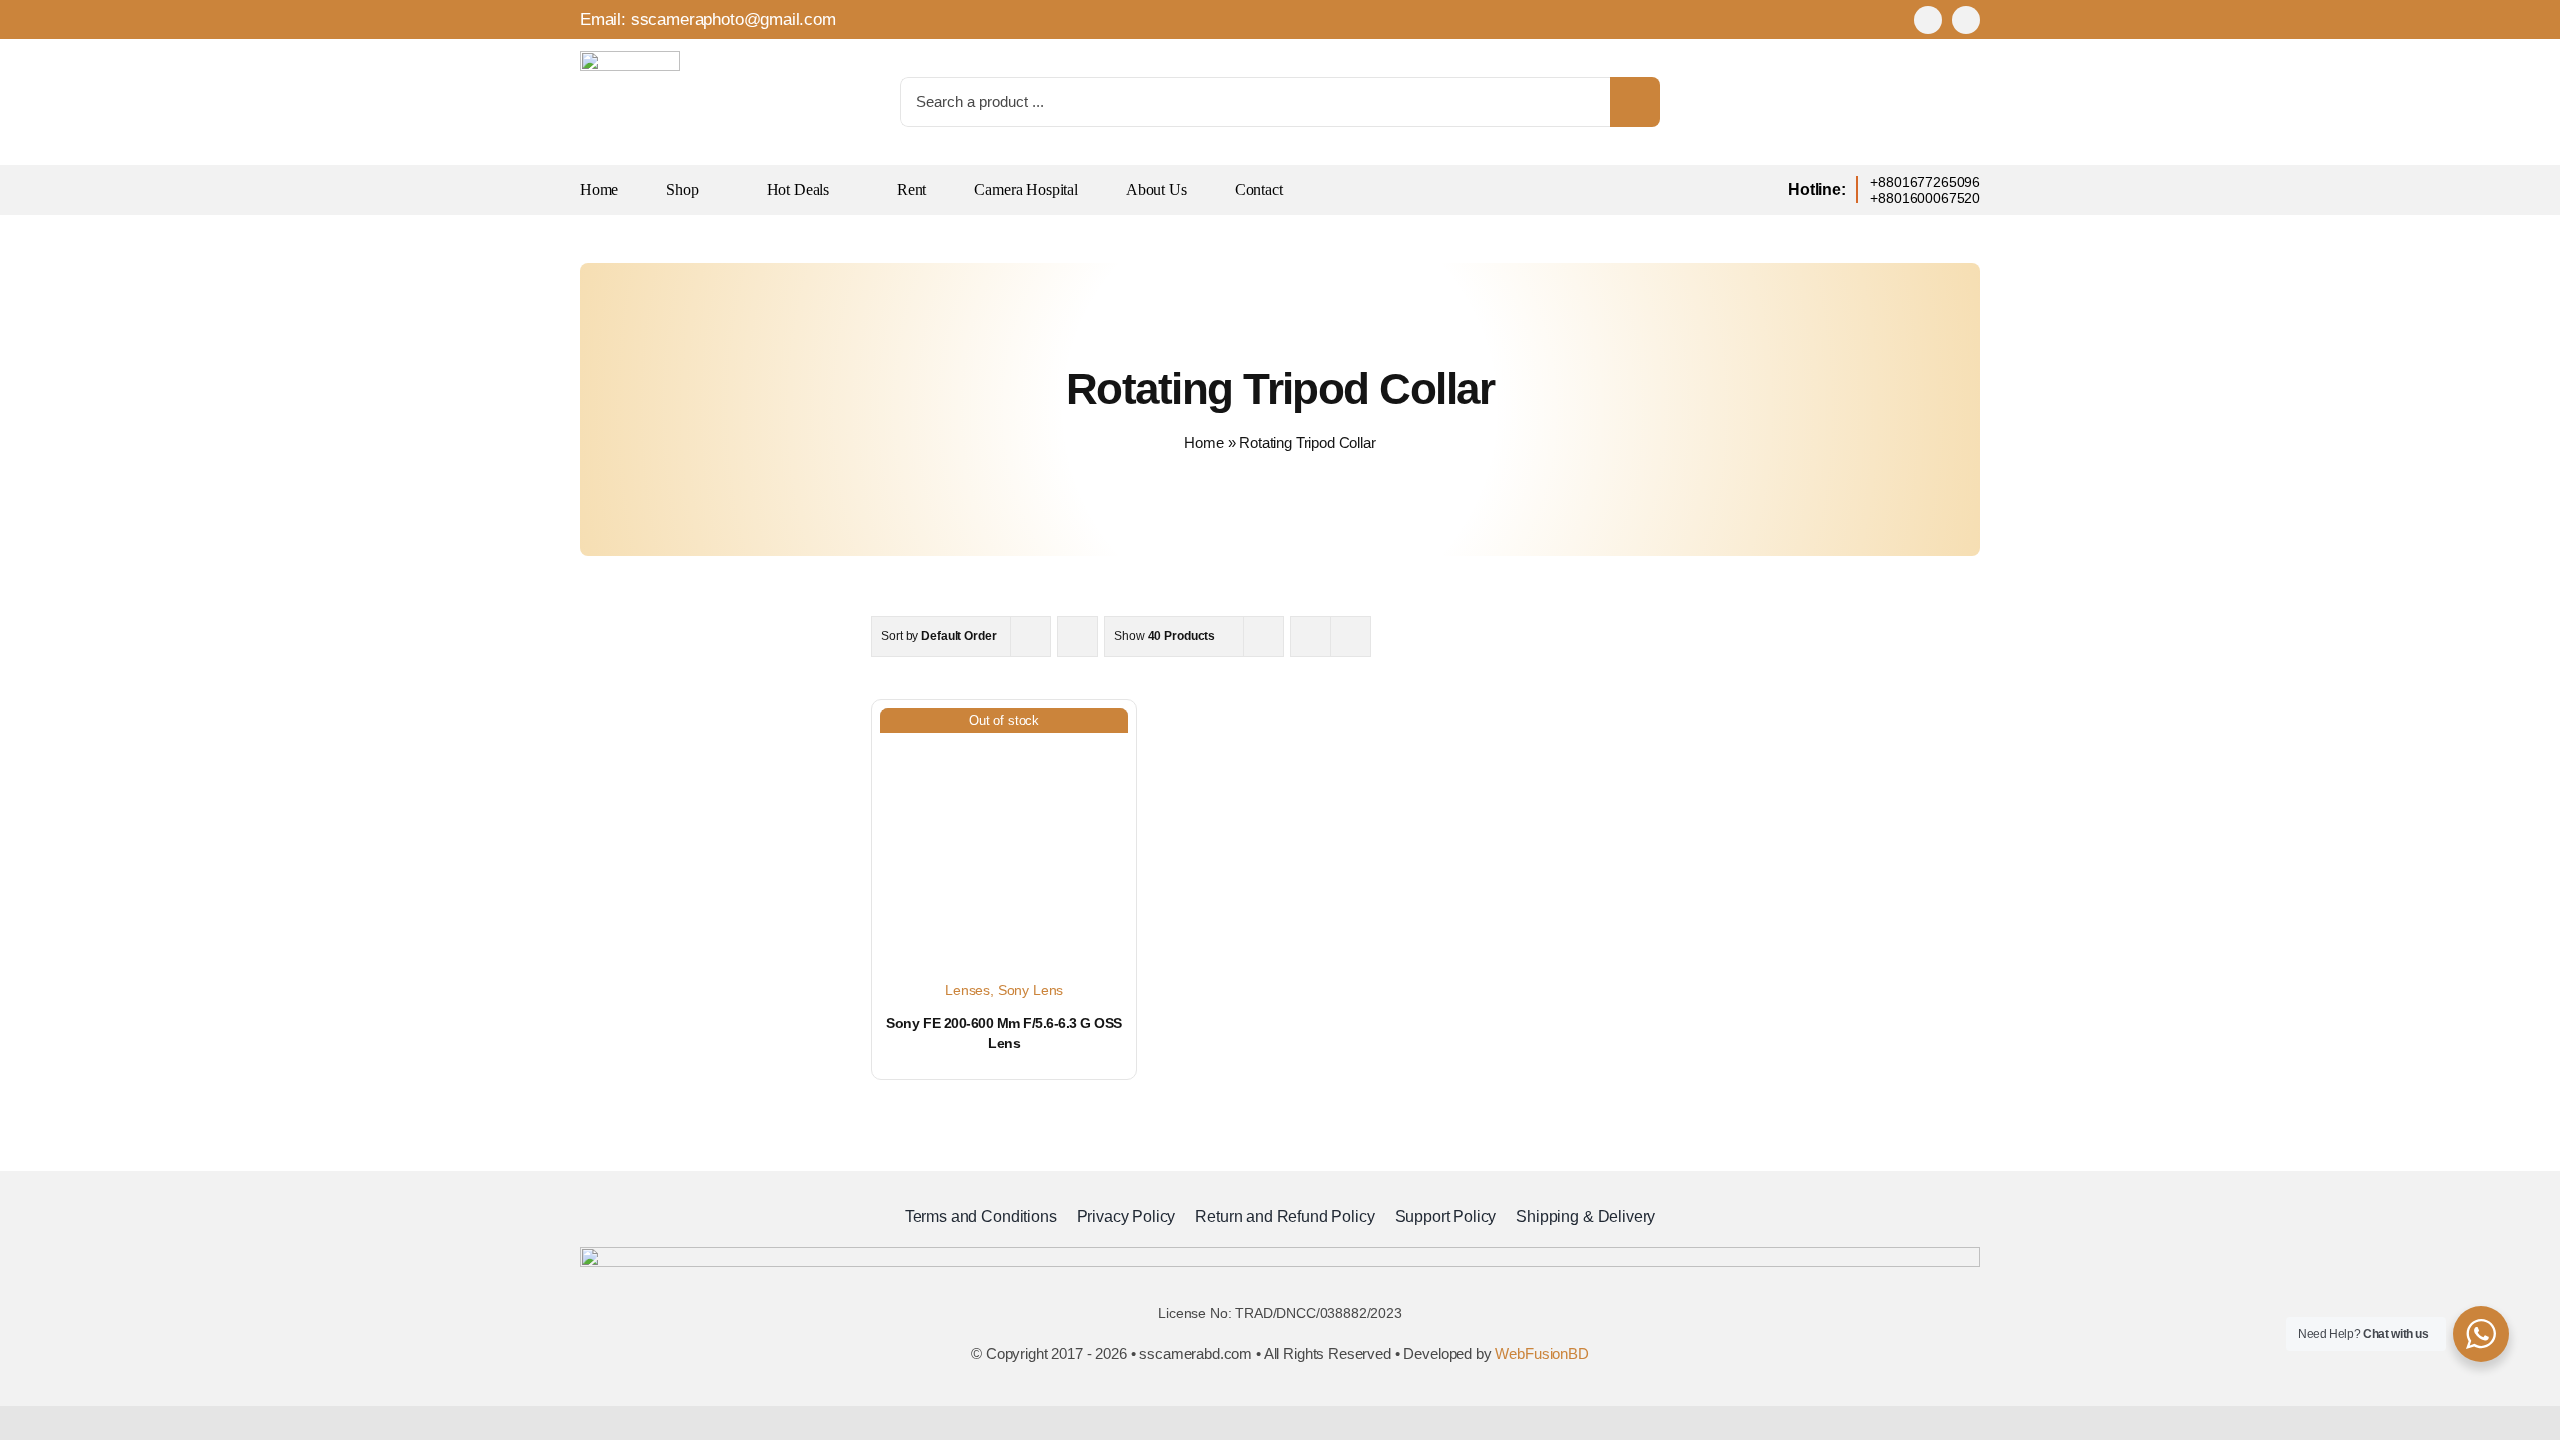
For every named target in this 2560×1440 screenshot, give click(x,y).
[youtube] (1966, 20)
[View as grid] (1310, 636)
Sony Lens (1030, 990)
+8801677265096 (1925, 182)
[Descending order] (1077, 636)
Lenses (967, 990)
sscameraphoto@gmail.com (733, 19)
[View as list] (1350, 636)
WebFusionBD (1541, 1353)
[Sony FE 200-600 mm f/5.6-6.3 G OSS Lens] (1004, 832)
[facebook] (1928, 20)
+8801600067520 (1925, 198)
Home (1203, 442)
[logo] (630, 59)
